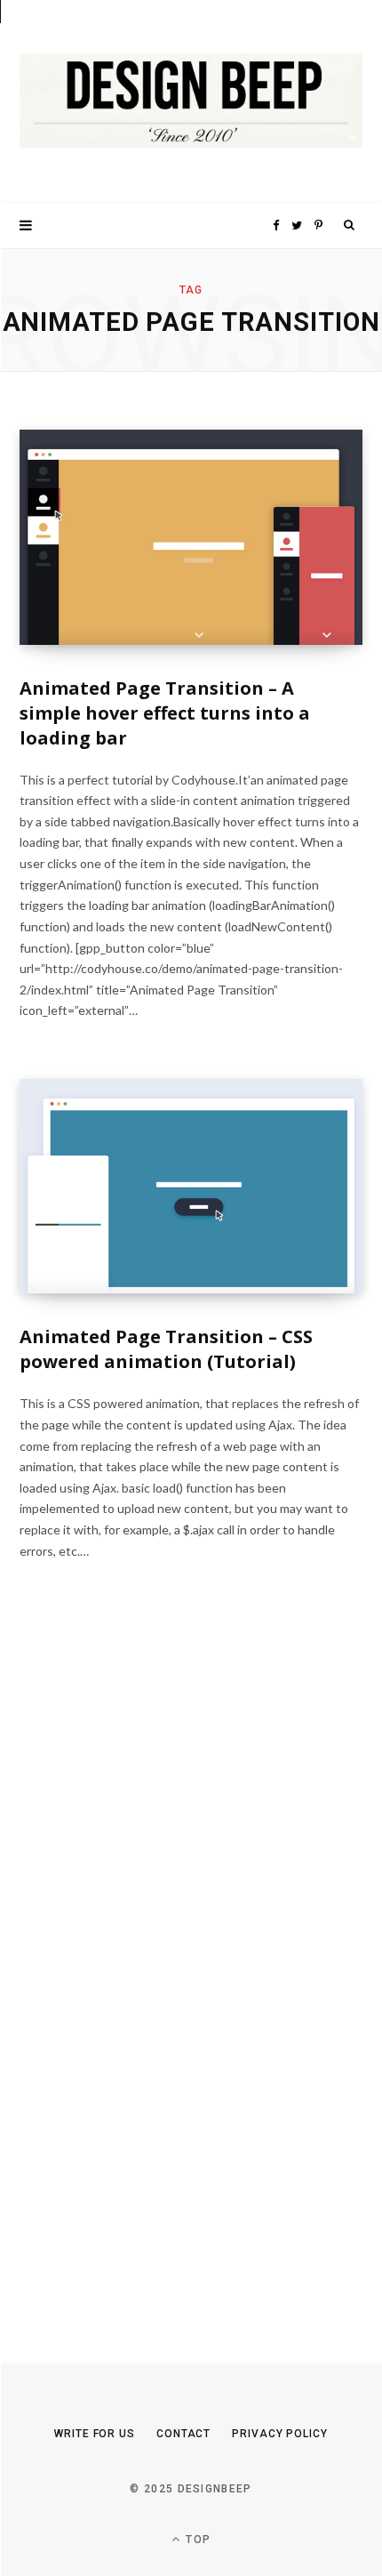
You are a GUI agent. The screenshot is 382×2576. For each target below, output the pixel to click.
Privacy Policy (280, 2434)
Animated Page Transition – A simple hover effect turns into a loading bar (165, 713)
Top (196, 2540)
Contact (183, 2434)
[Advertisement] (153, 1975)
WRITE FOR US (95, 2434)
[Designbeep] (191, 101)
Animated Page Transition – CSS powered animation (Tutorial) (166, 1349)
